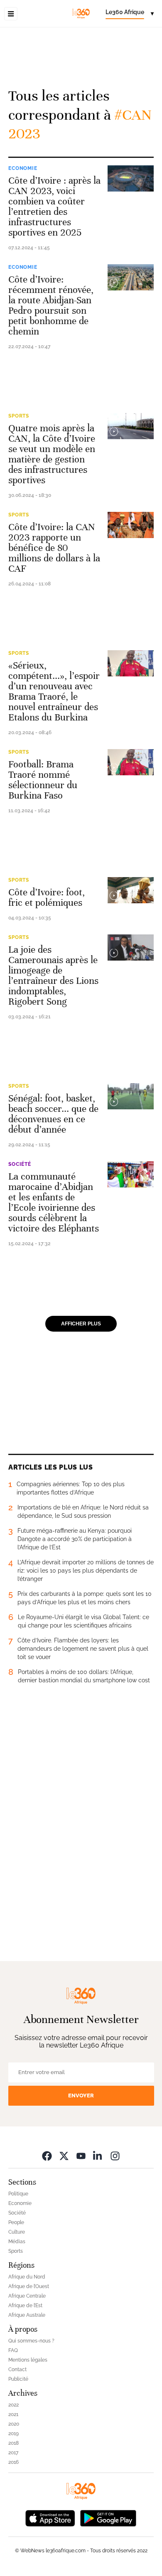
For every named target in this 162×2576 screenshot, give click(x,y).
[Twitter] (64, 2156)
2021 (13, 2414)
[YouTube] (81, 2156)
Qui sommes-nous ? (31, 2341)
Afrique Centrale (27, 2296)
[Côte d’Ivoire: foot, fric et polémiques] (131, 890)
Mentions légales (28, 2360)
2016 (13, 2462)
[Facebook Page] (47, 2156)
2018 (13, 2443)
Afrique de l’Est (25, 2306)
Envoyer (81, 2095)
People (16, 2222)
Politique (18, 2194)
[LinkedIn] (98, 2156)
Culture (17, 2232)
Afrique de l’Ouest (29, 2286)
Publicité (18, 2379)
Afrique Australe (27, 2315)
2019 (13, 2433)
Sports (19, 416)
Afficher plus (81, 1324)
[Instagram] (115, 2156)
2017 (13, 2453)
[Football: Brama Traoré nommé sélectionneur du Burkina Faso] (131, 762)
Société (20, 1164)
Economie (23, 168)
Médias (17, 2242)
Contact (17, 2370)
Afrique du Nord (27, 2277)
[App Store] (50, 2518)
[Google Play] (108, 2518)
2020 (14, 2424)
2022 (13, 2405)
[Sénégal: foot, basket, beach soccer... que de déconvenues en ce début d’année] (131, 1096)
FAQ (13, 2350)
